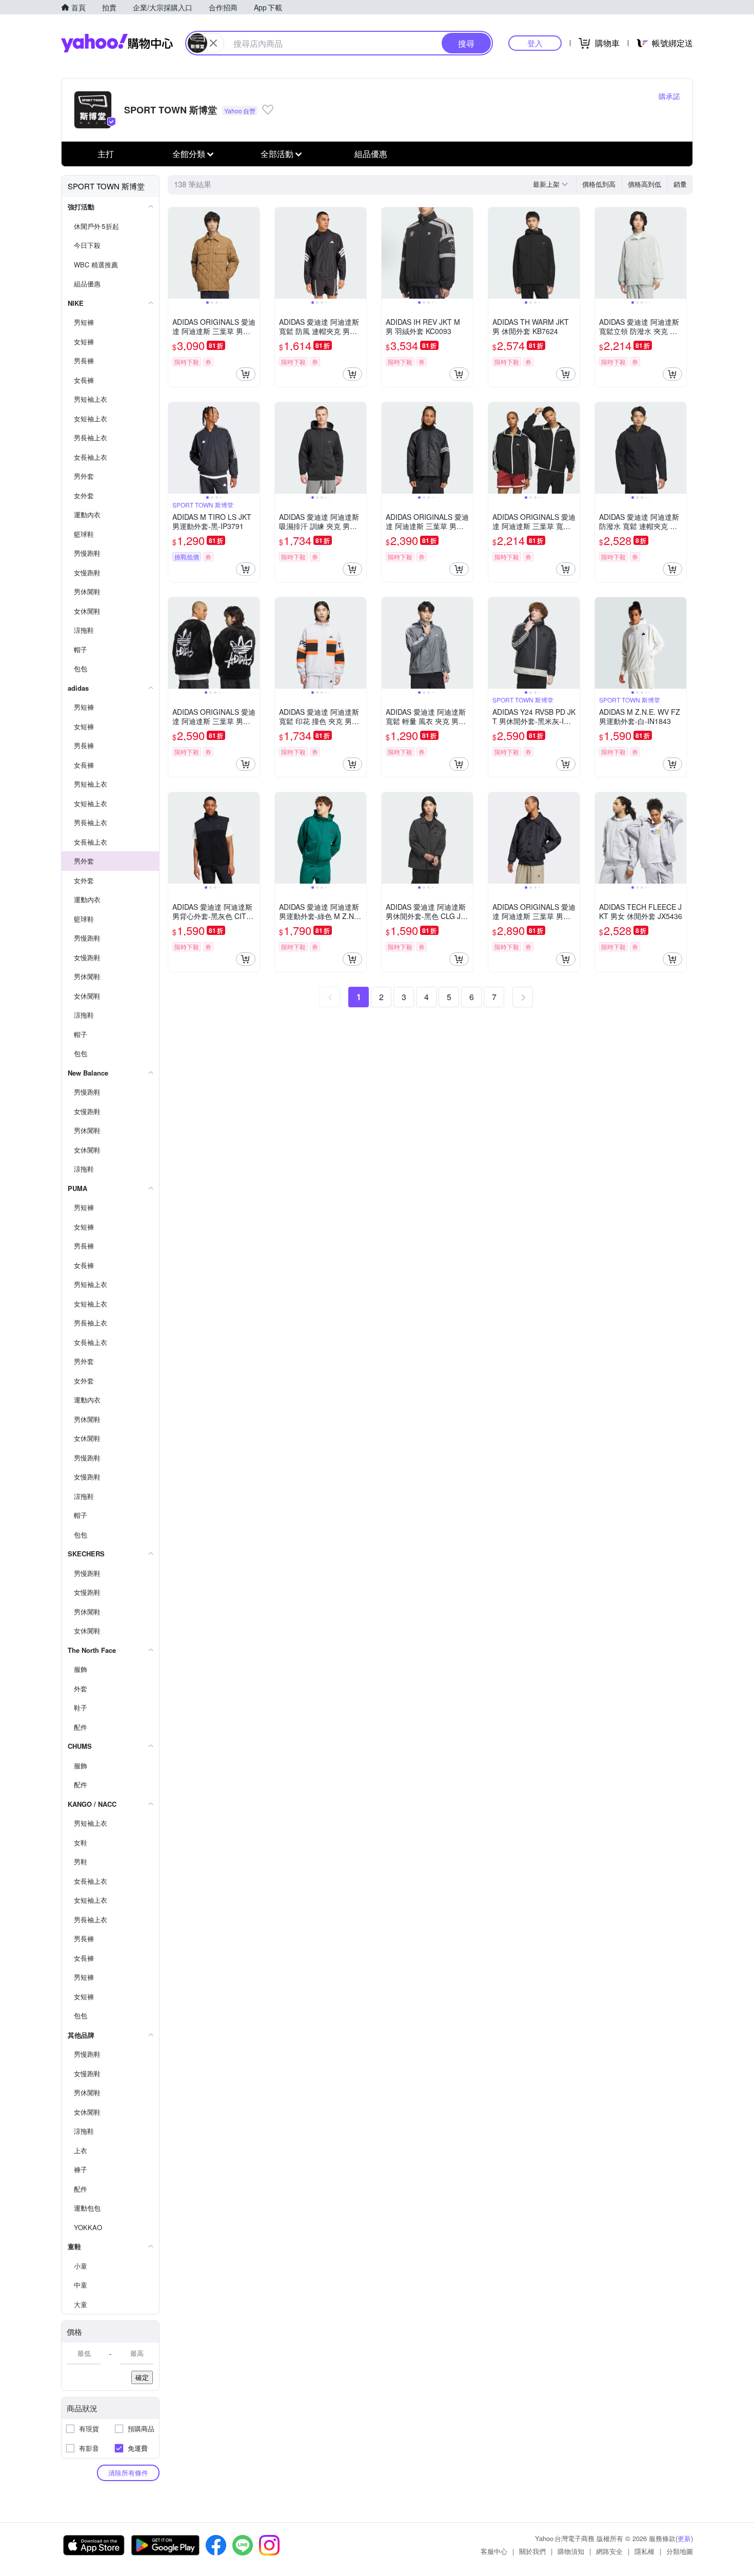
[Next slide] (253, 253)
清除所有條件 (128, 2473)
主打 (106, 154)
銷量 (680, 184)
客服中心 (494, 2551)
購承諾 (669, 96)
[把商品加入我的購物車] (246, 374)
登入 (535, 43)
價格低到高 (599, 184)
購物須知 (571, 2551)
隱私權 (644, 2551)
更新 (684, 2538)
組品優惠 (371, 154)
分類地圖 (680, 2551)
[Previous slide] (175, 253)
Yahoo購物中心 (117, 43)
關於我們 (532, 2551)
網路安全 (609, 2551)
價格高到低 (644, 184)
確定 (142, 2377)
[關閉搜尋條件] (213, 43)
